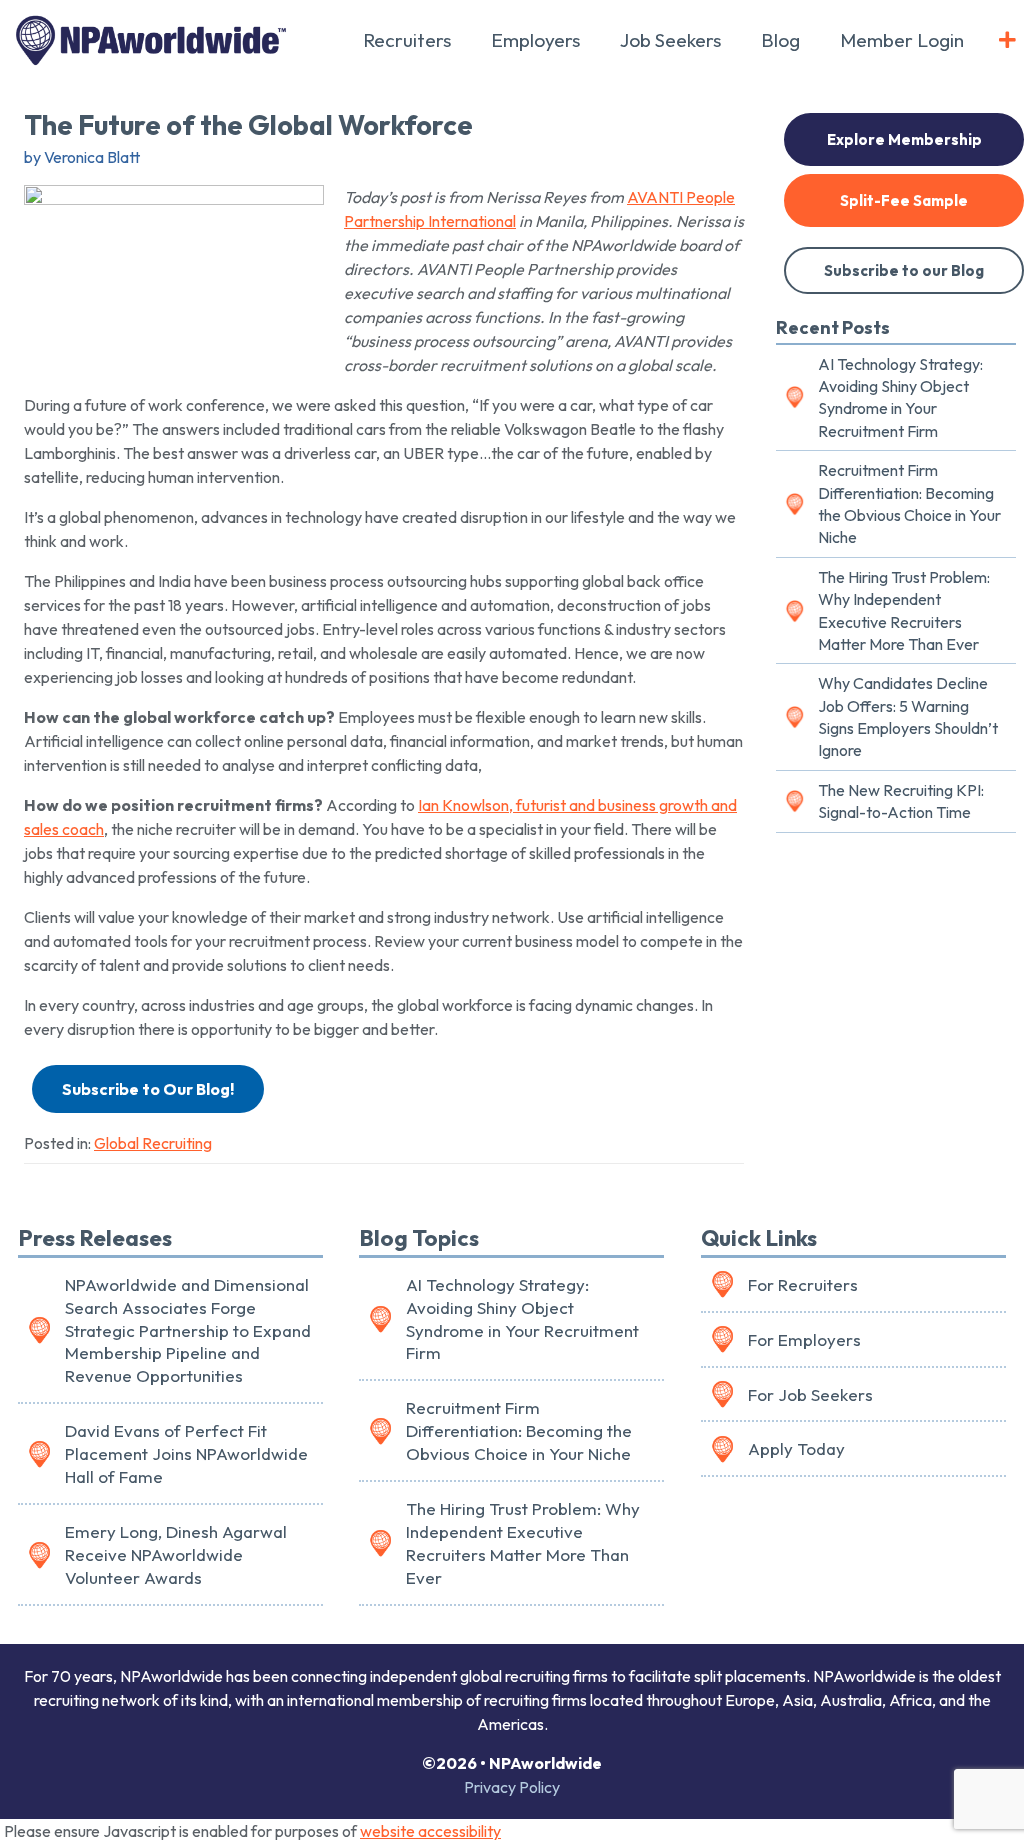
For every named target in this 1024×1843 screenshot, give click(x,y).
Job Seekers (670, 40)
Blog (780, 40)
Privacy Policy (512, 1787)
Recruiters (407, 40)
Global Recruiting (153, 1143)
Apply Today (796, 1448)
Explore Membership (904, 139)
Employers (535, 40)
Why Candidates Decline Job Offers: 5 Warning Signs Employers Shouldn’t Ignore (908, 716)
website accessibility (430, 1831)
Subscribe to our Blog (904, 270)
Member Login (902, 40)
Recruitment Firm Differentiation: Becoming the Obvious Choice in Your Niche (909, 503)
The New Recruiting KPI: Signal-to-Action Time (901, 801)
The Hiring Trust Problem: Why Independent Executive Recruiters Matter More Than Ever (904, 610)
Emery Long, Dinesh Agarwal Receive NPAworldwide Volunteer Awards (176, 1554)
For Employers (804, 1339)
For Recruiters (803, 1284)
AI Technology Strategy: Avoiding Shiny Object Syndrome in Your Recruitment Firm (900, 397)
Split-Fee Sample (904, 200)
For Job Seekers (810, 1394)
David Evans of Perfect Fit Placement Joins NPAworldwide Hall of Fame (186, 1453)
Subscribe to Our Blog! (148, 1089)
